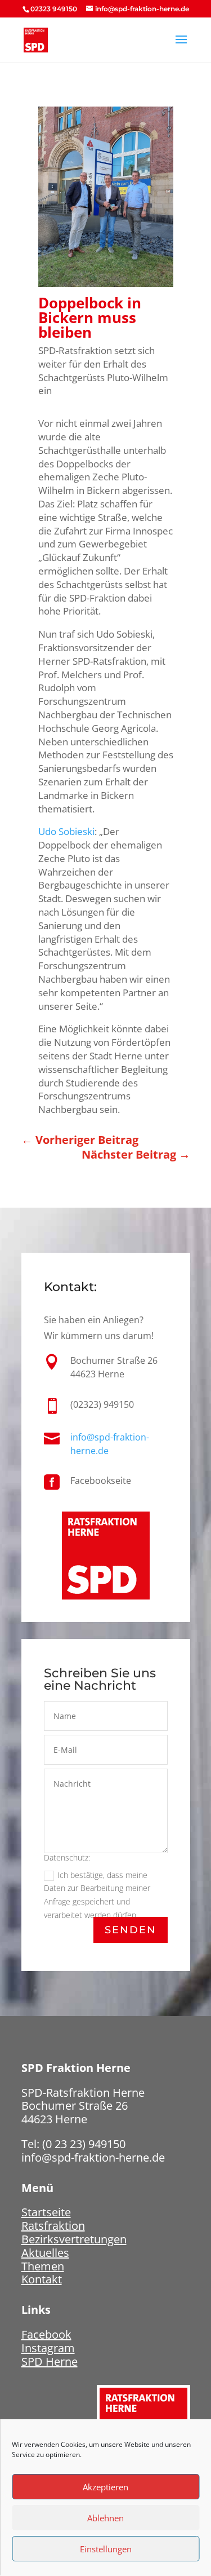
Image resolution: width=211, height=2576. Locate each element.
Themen (43, 2266)
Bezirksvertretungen (74, 2239)
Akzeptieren (105, 2487)
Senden (131, 1930)
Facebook (46, 2334)
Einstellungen (106, 2549)
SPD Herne (50, 2361)
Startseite (46, 2212)
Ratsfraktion (53, 2226)
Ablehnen (105, 2518)
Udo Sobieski (66, 831)
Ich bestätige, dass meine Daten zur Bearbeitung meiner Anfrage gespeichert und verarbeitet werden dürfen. (97, 1895)
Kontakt (42, 2279)
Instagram (48, 2348)
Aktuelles (45, 2253)
